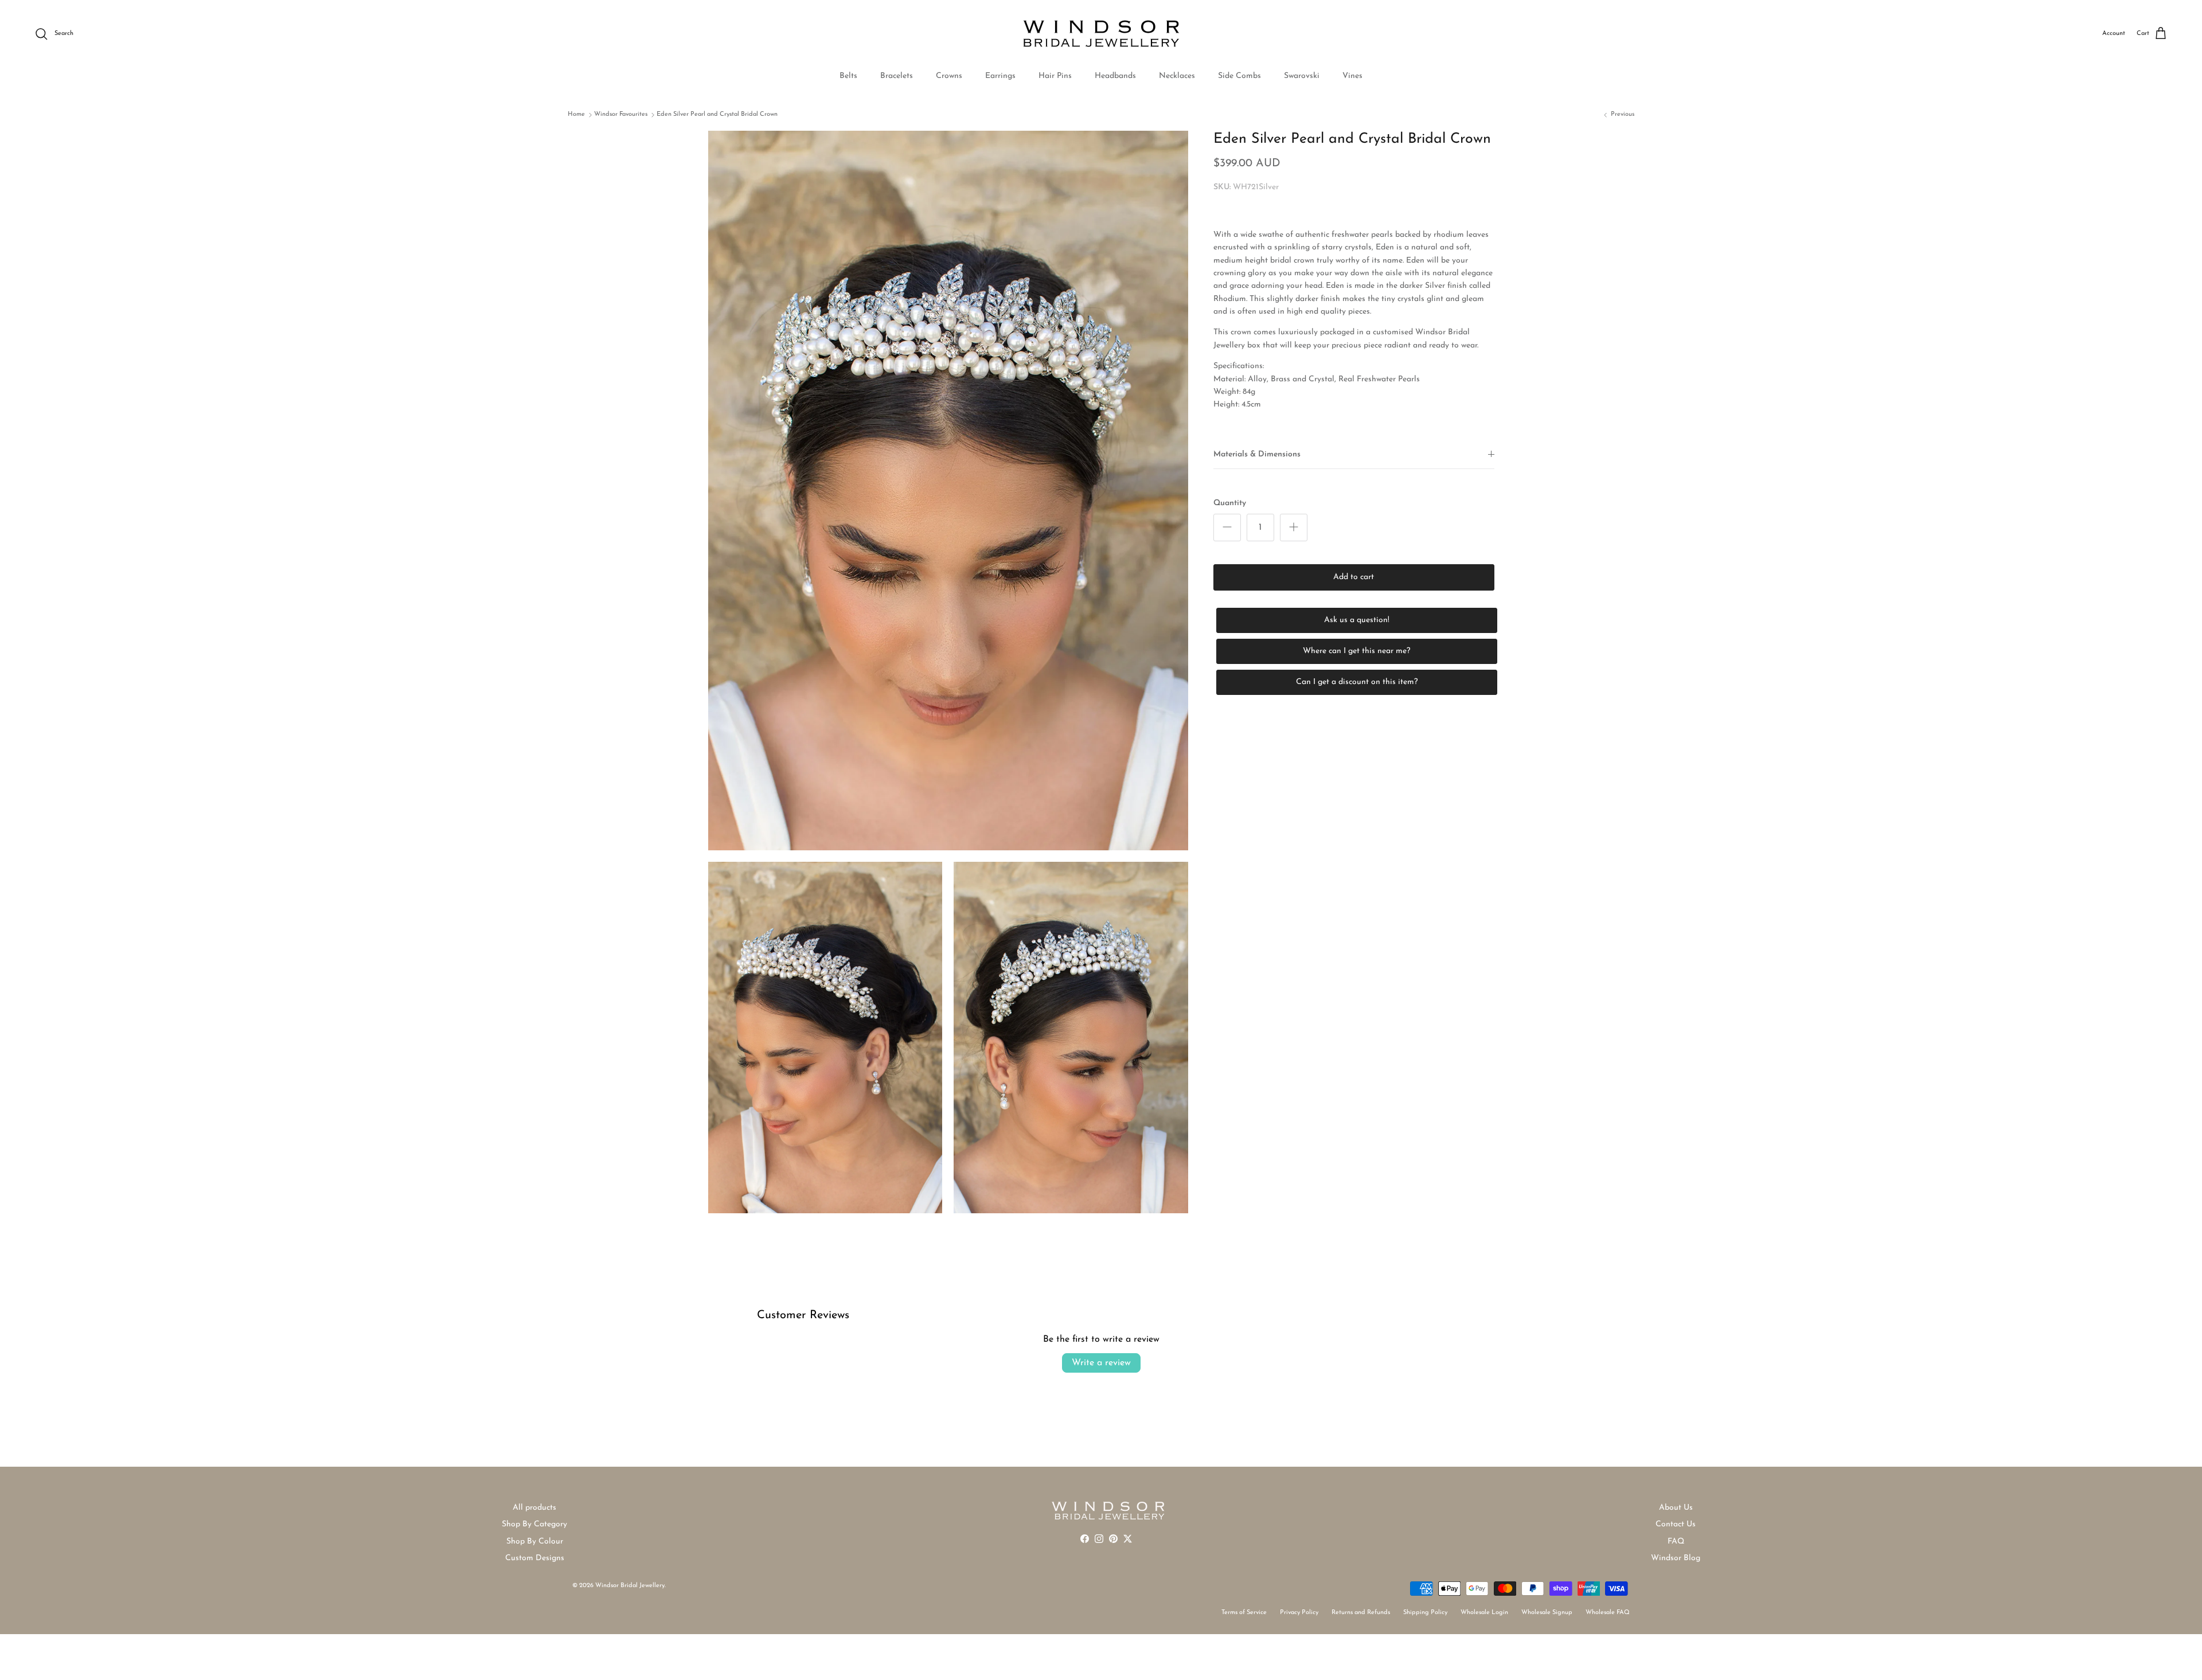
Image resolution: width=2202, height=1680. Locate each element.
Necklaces (1177, 76)
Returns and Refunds (1361, 1613)
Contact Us (1676, 1524)
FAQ (1676, 1542)
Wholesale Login (1484, 1613)
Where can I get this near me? (1356, 651)
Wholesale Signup (1547, 1613)
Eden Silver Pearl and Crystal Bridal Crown (717, 114)
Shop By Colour (535, 1542)
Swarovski (1302, 76)
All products (534, 1508)
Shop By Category (534, 1524)
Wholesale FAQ (1608, 1613)
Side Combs (1239, 76)
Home (576, 114)
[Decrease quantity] (1227, 528)
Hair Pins (1055, 76)
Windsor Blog (1676, 1558)
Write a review (1101, 1363)
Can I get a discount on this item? (1357, 682)
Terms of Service (1244, 1613)
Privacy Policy (1299, 1613)
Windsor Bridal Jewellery (630, 1586)
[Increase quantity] (1294, 528)
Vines (1352, 76)
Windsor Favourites (621, 114)
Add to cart (1354, 577)
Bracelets (897, 76)
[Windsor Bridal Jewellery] (1101, 34)
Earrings (1000, 76)
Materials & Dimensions (1257, 454)
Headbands (1115, 76)
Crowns (949, 76)
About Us (1676, 1508)
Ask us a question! (1357, 620)
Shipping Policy (1425, 1613)
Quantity (1230, 503)
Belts (848, 76)
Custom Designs (535, 1558)
